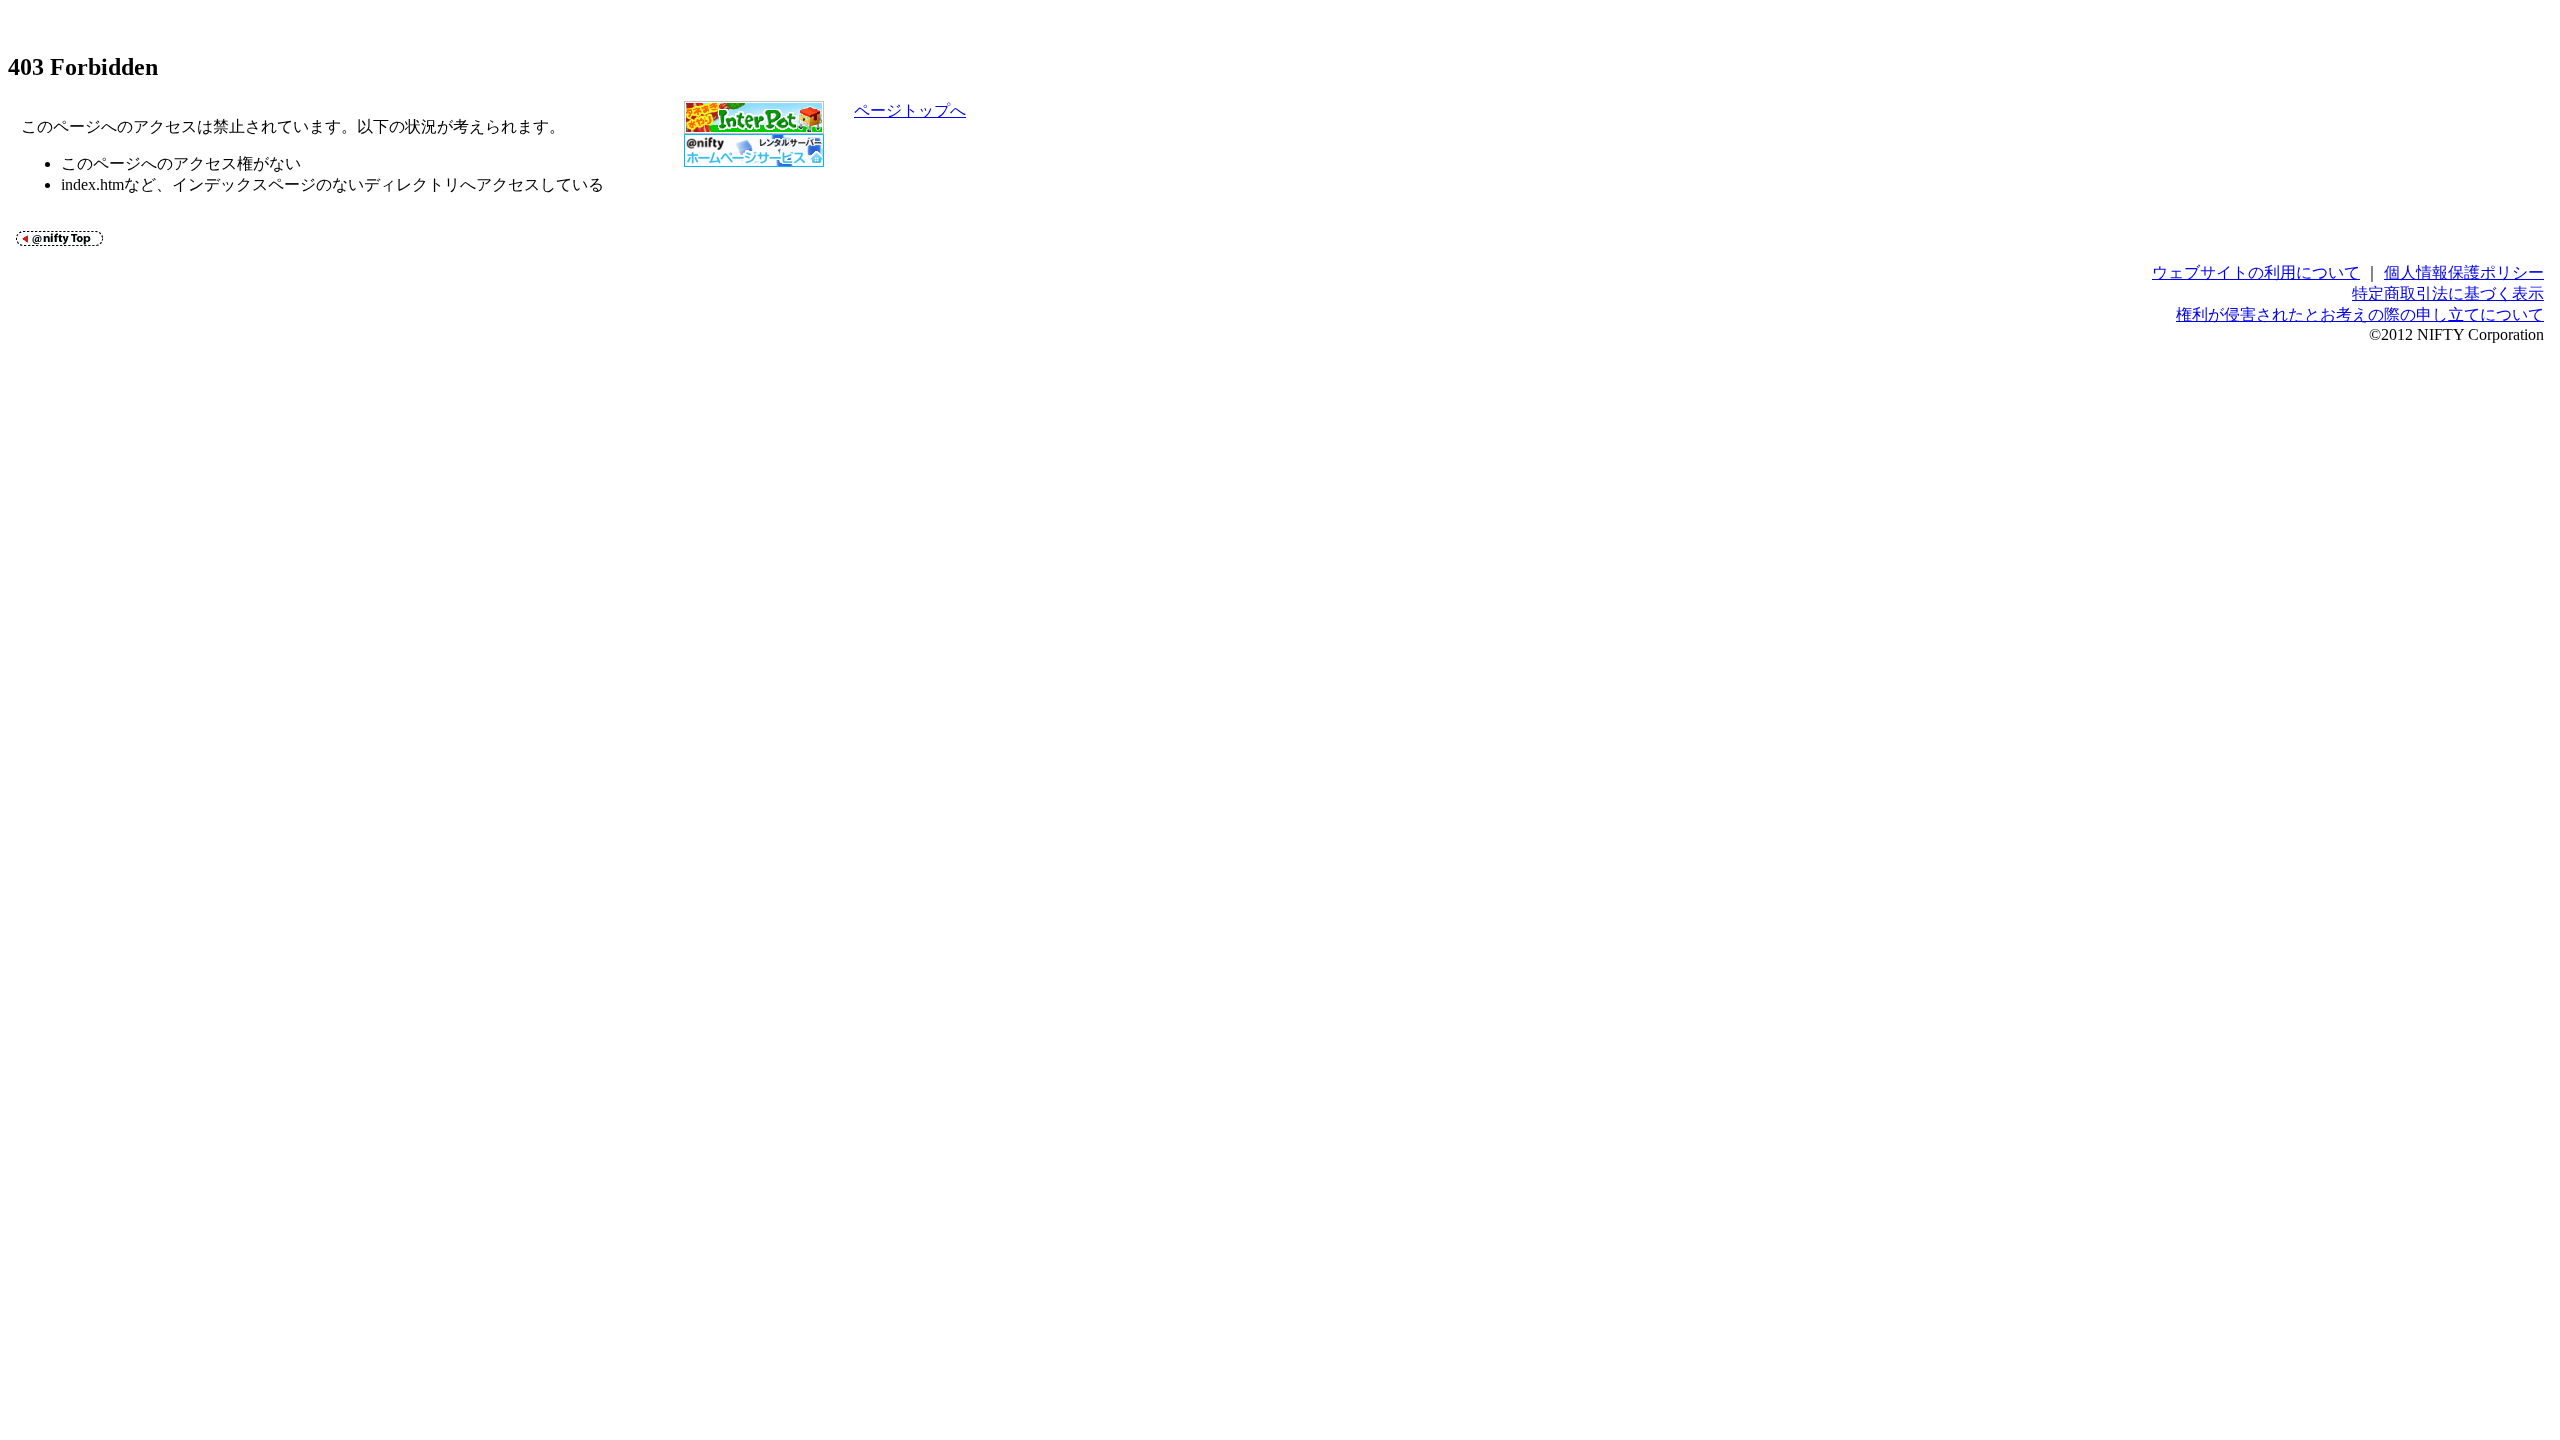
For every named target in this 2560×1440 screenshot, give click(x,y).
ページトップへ (910, 110)
